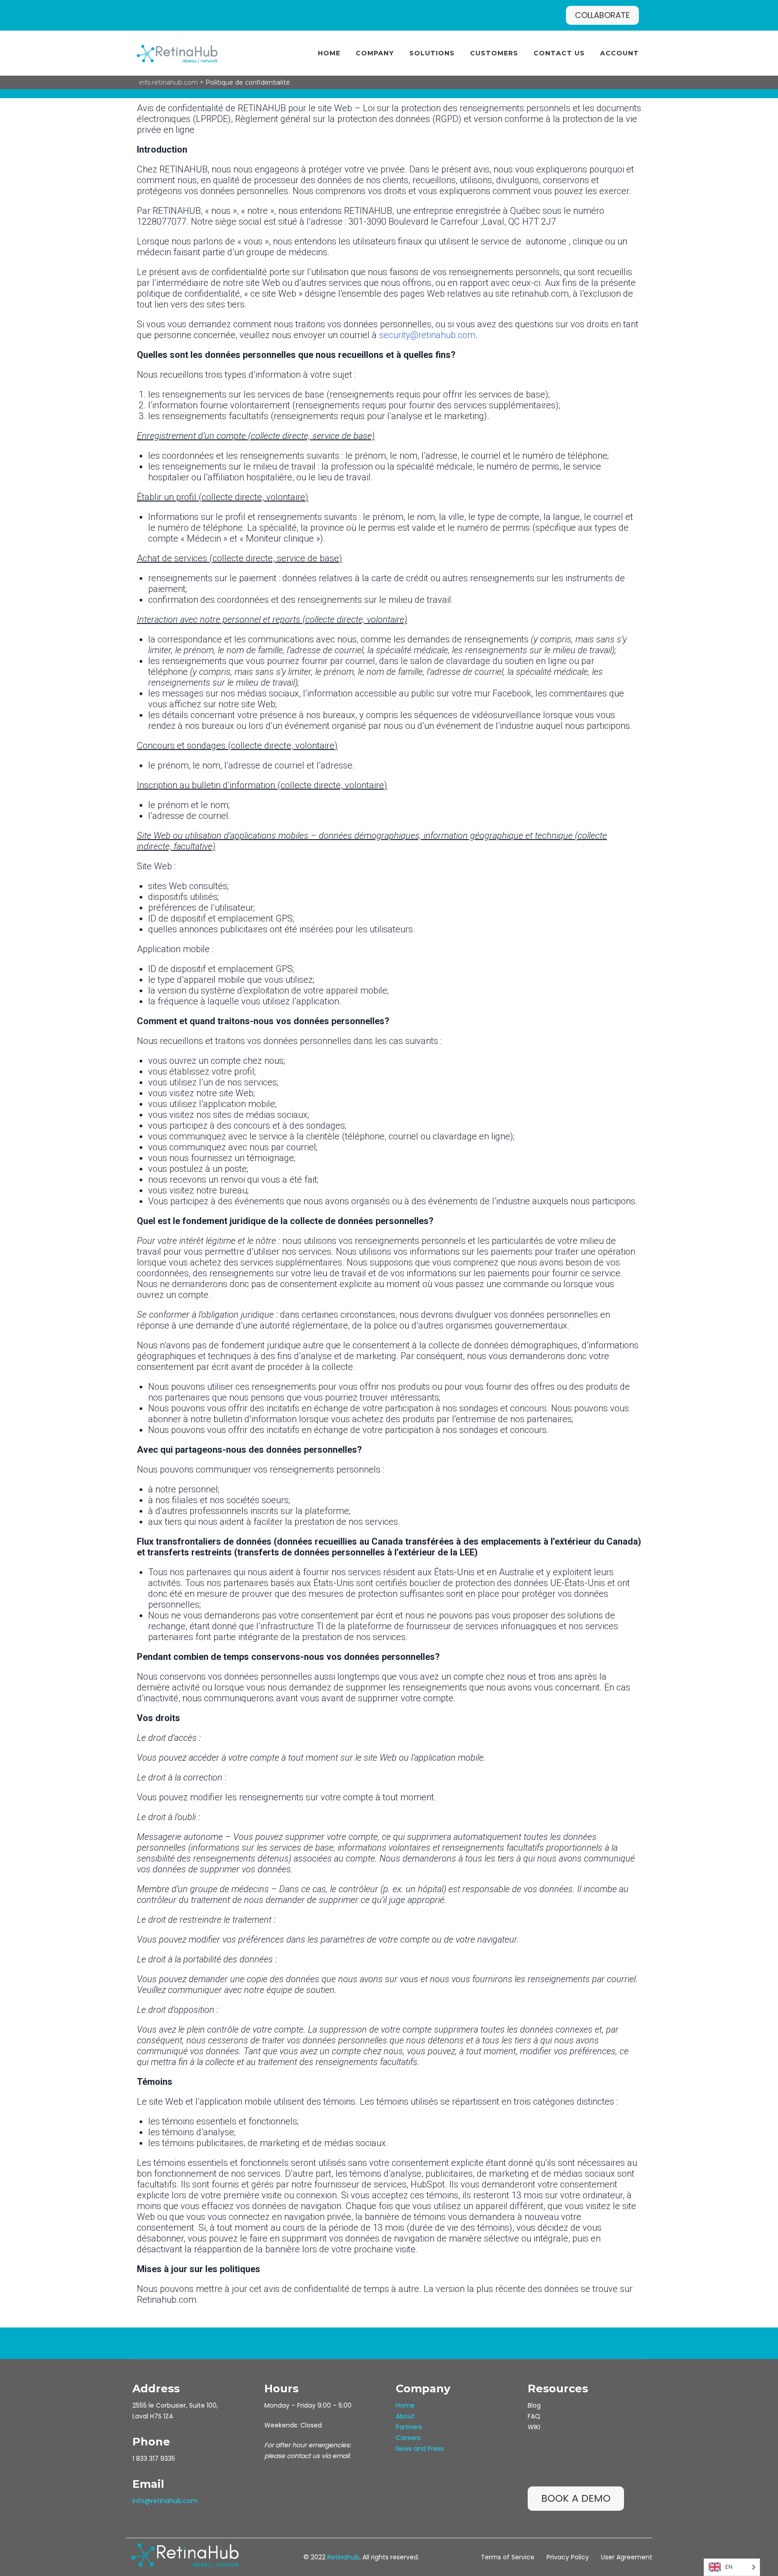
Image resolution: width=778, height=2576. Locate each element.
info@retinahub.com (165, 2501)
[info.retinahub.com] (177, 53)
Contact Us (559, 53)
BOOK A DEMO (576, 2498)
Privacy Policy (568, 2557)
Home (329, 53)
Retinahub (343, 2557)
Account (620, 53)
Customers (494, 53)
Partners (409, 2427)
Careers (408, 2438)
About (405, 2416)
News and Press (420, 2449)
